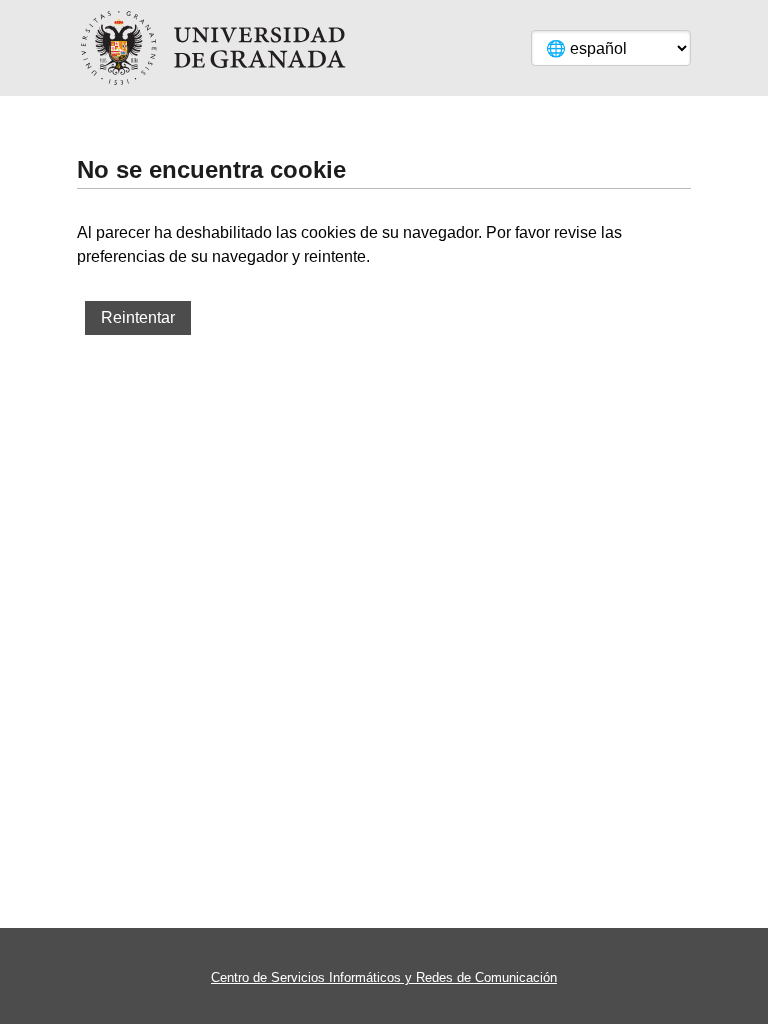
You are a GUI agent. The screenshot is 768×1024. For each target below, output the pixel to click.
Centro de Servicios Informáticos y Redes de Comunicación (384, 977)
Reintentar (138, 317)
